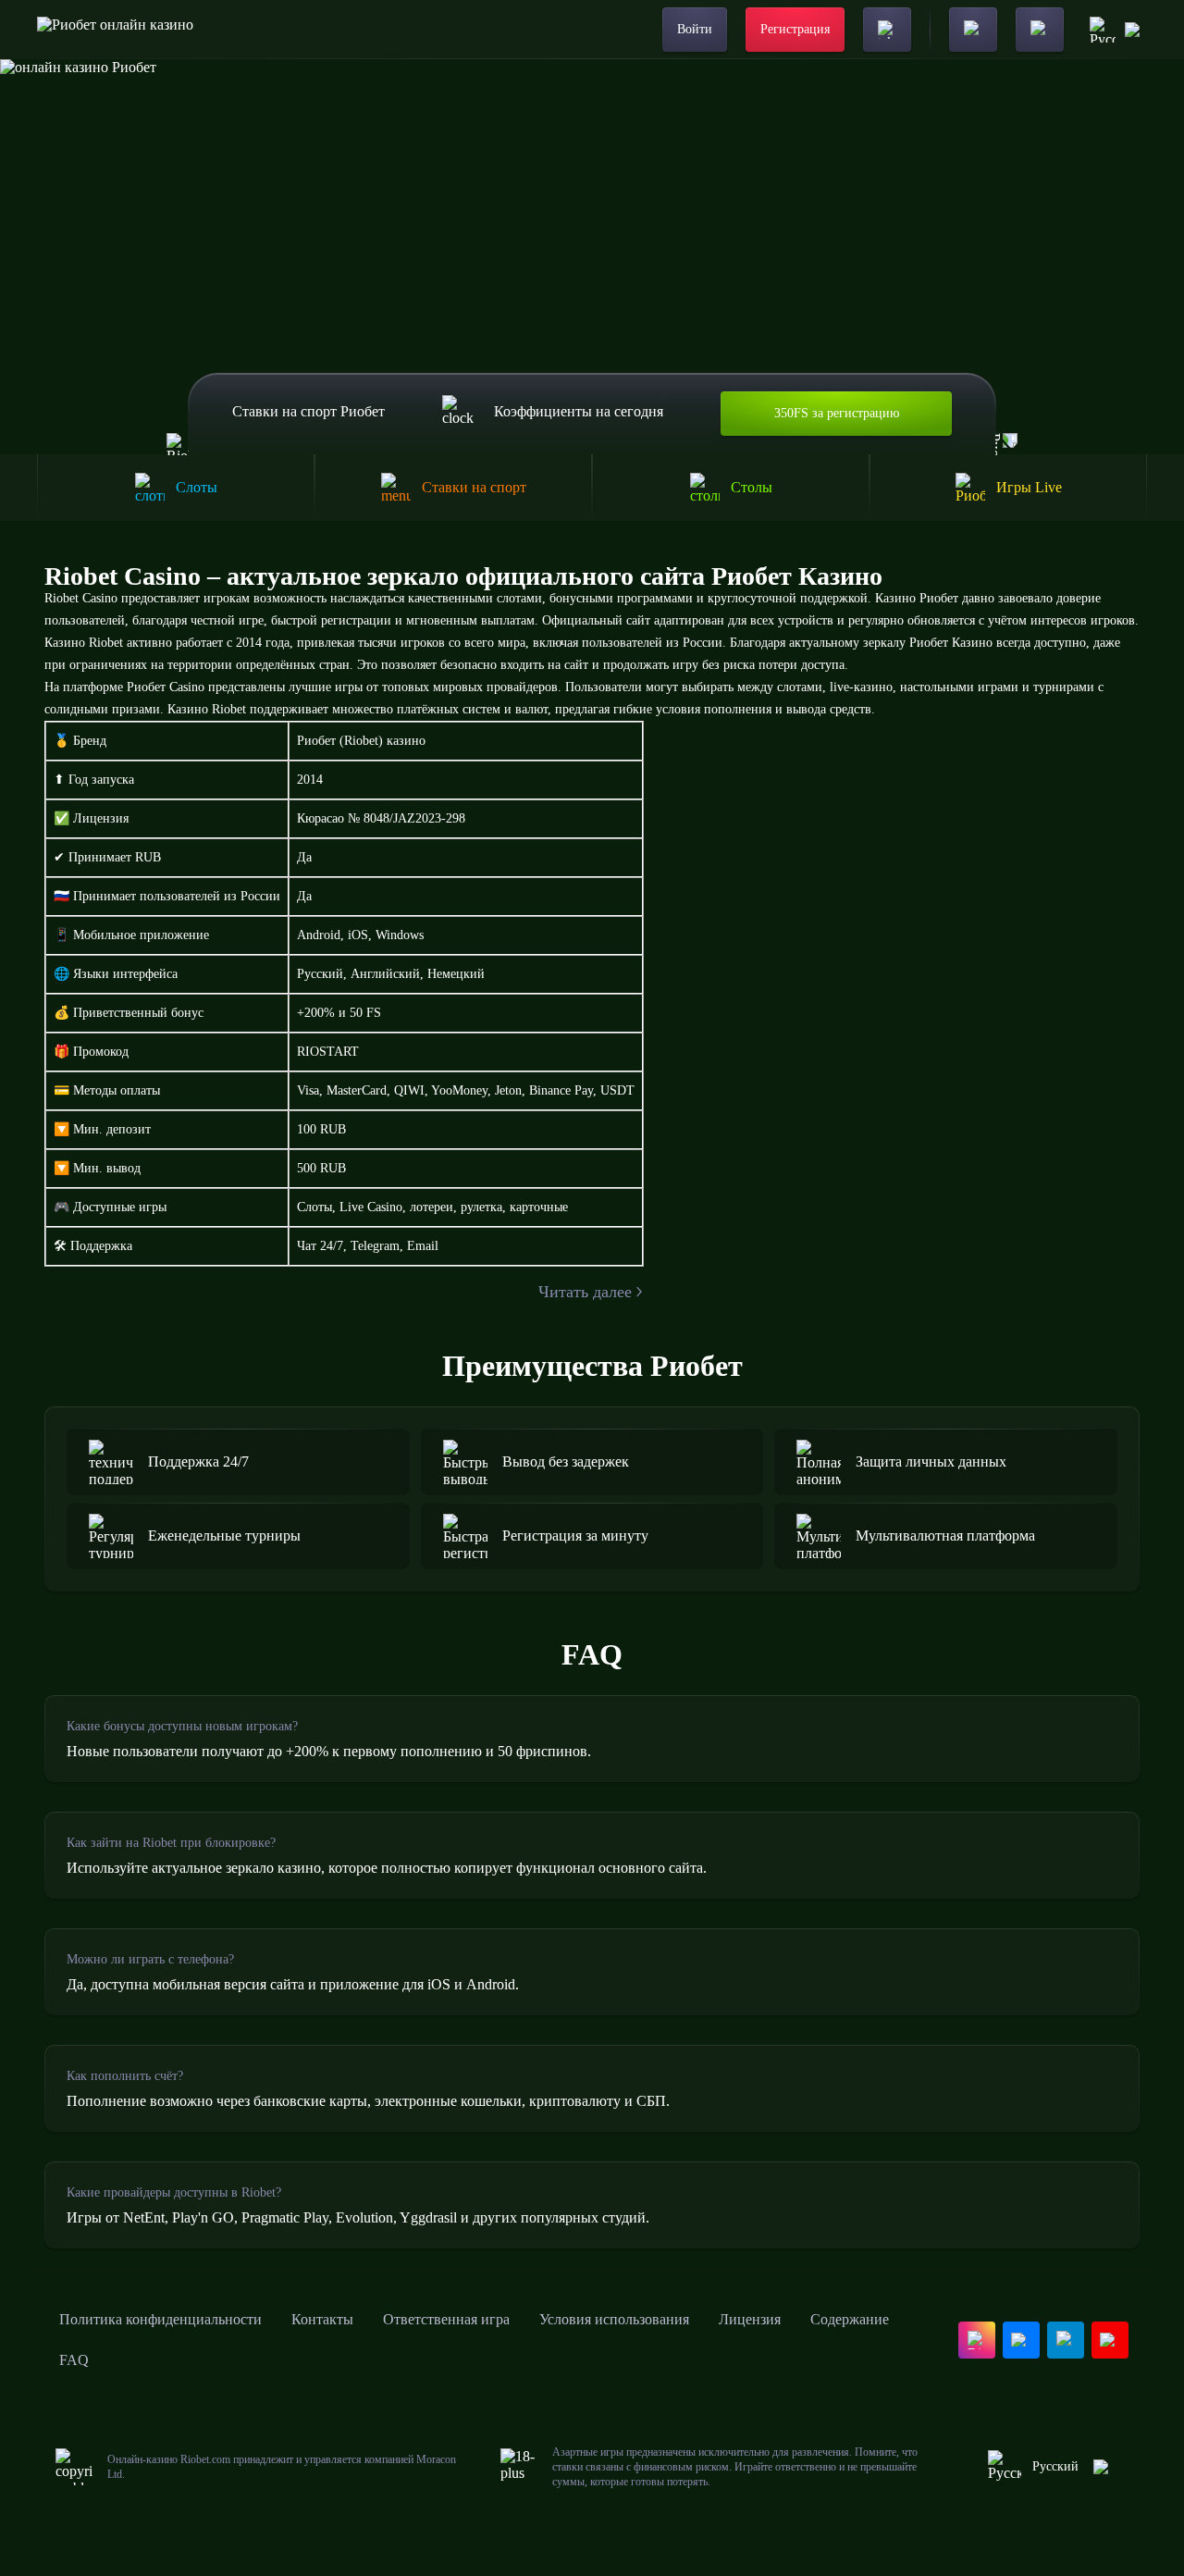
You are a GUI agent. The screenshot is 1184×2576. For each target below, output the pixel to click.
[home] (115, 30)
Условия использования (614, 2319)
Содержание (850, 2319)
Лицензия (750, 2319)
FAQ (74, 2360)
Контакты (322, 2319)
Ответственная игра (446, 2319)
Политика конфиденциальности (160, 2319)
